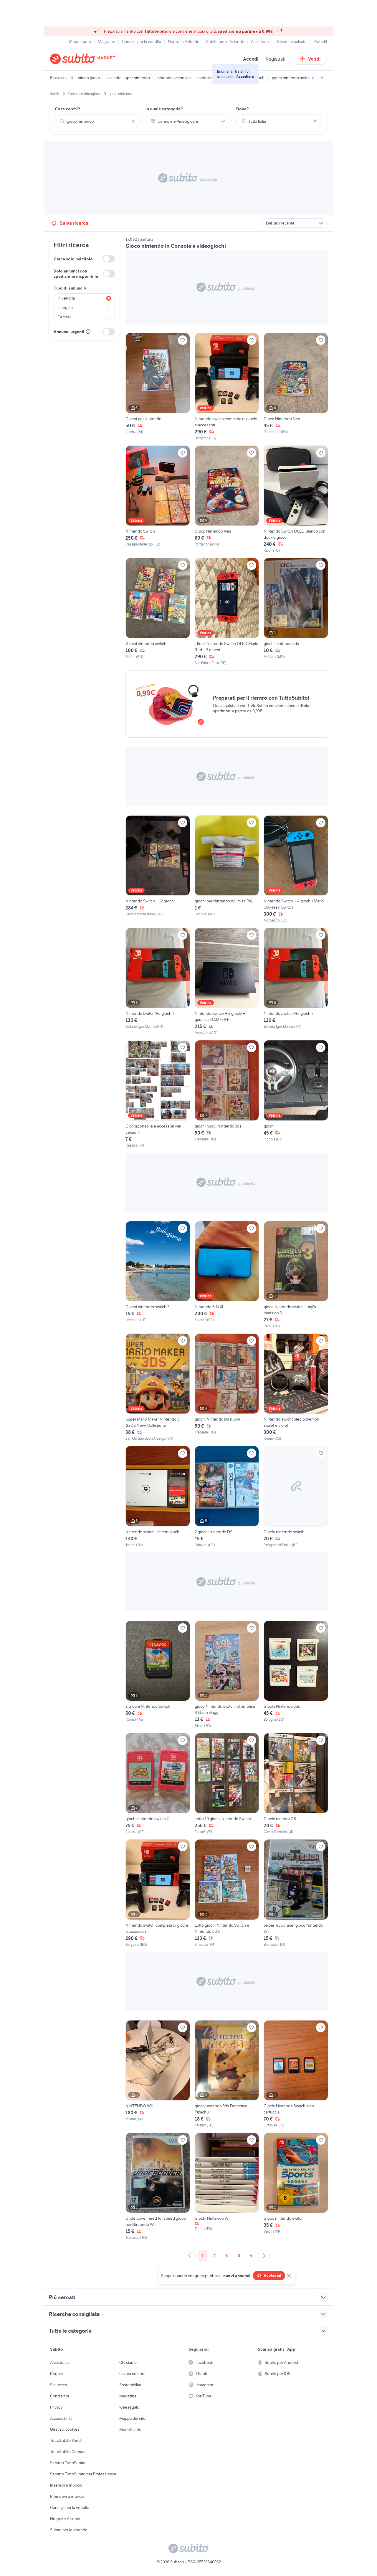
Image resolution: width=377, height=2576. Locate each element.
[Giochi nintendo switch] (158, 612)
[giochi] (296, 1094)
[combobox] (98, 121)
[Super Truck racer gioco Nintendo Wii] (296, 1893)
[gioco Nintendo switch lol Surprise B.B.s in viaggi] (227, 1674)
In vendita (66, 298)
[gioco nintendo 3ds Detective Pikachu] (227, 2074)
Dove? (243, 109)
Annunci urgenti (69, 332)
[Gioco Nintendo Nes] (296, 387)
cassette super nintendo (128, 78)
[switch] (109, 259)
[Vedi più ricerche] (322, 78)
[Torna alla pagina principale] (84, 59)
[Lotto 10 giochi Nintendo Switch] (227, 1784)
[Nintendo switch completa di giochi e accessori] (227, 387)
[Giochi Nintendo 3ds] (296, 1674)
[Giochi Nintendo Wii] (227, 2186)
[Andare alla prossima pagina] (264, 2256)
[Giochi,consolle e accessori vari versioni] (158, 1094)
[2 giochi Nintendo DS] (227, 1497)
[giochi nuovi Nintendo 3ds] (227, 1094)
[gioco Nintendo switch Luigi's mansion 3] (296, 1275)
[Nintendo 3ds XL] (227, 1275)
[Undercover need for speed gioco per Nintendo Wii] (158, 2186)
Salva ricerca (74, 223)
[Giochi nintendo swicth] (296, 1497)
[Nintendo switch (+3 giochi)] (296, 982)
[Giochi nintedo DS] (296, 1784)
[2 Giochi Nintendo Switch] (158, 1674)
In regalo (65, 307)
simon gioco (89, 78)
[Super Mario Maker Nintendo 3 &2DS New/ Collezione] (158, 1387)
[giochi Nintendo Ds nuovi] (227, 1387)
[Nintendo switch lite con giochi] (158, 1497)
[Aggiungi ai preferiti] (183, 340)
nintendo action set (174, 78)
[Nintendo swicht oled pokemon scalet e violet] (296, 1387)
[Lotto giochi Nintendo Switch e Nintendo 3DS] (227, 1893)
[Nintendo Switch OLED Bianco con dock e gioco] (296, 499)
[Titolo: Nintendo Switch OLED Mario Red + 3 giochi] (227, 612)
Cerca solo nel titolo (73, 259)
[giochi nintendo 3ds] (296, 612)
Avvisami (272, 2276)
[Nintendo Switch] (158, 499)
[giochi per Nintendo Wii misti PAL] (227, 869)
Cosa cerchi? (67, 109)
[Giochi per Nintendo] (158, 387)
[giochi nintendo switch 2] (158, 1784)
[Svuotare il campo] (133, 121)
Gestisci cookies (65, 2429)
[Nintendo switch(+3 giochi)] (158, 982)
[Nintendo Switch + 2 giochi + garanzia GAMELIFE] (227, 982)
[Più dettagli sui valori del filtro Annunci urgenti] (88, 332)
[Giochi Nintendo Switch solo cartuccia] (296, 2074)
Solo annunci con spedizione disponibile (76, 274)
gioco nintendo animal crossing (300, 78)
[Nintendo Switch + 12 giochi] (158, 869)
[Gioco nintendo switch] (296, 2186)
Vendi (314, 59)
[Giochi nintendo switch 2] (158, 1275)
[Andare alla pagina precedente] (190, 2256)
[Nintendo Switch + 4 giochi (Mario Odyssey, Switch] (296, 869)
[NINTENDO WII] (158, 2074)
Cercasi (64, 317)
